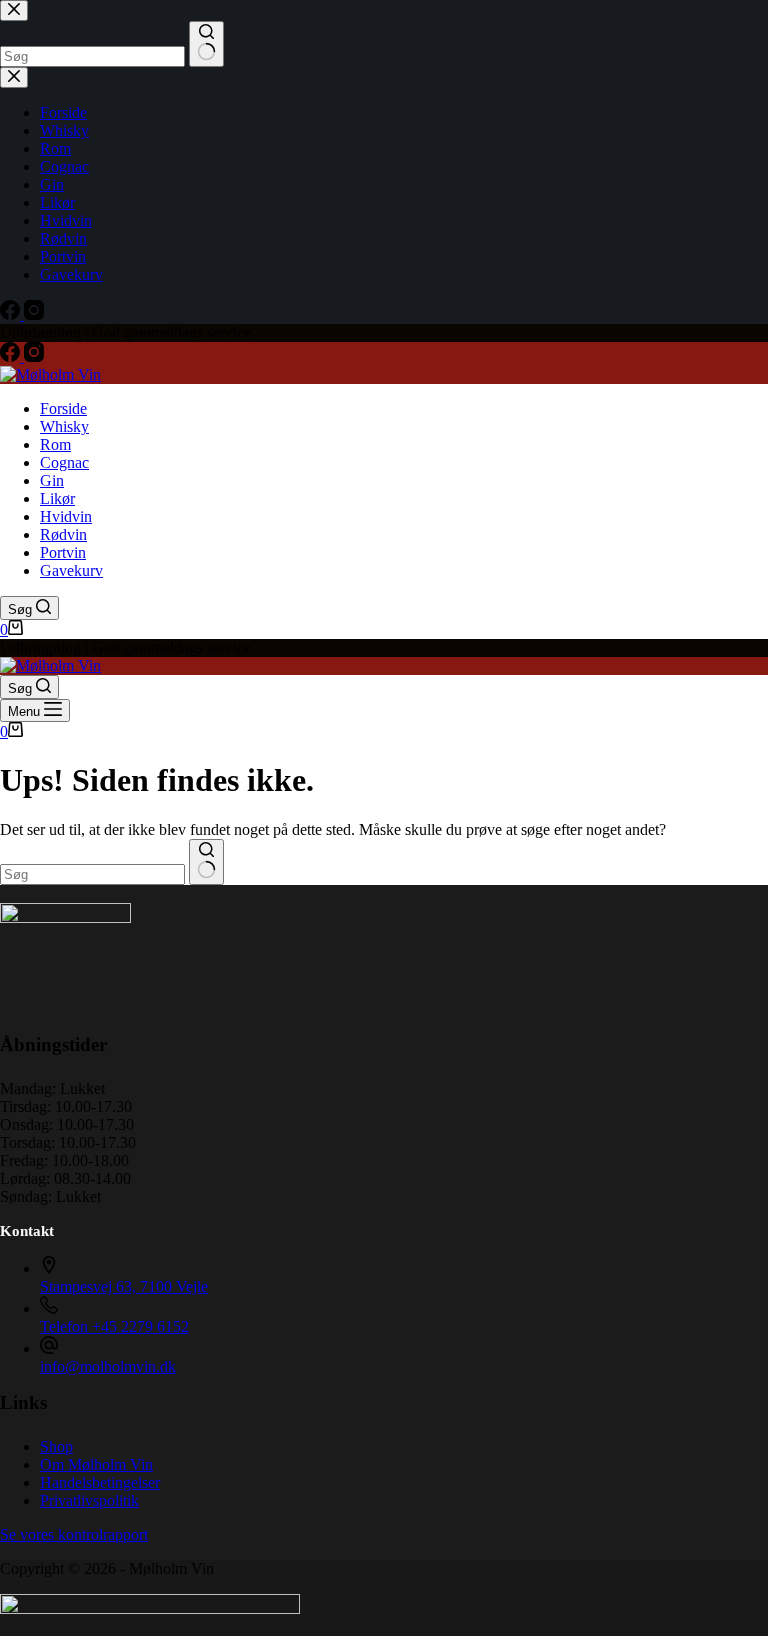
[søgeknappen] (206, 862)
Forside (63, 408)
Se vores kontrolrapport (74, 1534)
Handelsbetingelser (100, 1482)
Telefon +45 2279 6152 (114, 1326)
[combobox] (92, 874)
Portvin (63, 552)
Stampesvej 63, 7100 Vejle (124, 1286)
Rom (55, 444)
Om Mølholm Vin (96, 1464)
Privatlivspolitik (89, 1500)
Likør (57, 498)
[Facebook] (12, 356)
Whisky (64, 426)
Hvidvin (66, 516)
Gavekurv (71, 570)
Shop (56, 1446)
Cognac (64, 462)
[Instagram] (34, 356)
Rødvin (63, 534)
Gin (52, 480)
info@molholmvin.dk (108, 1366)
